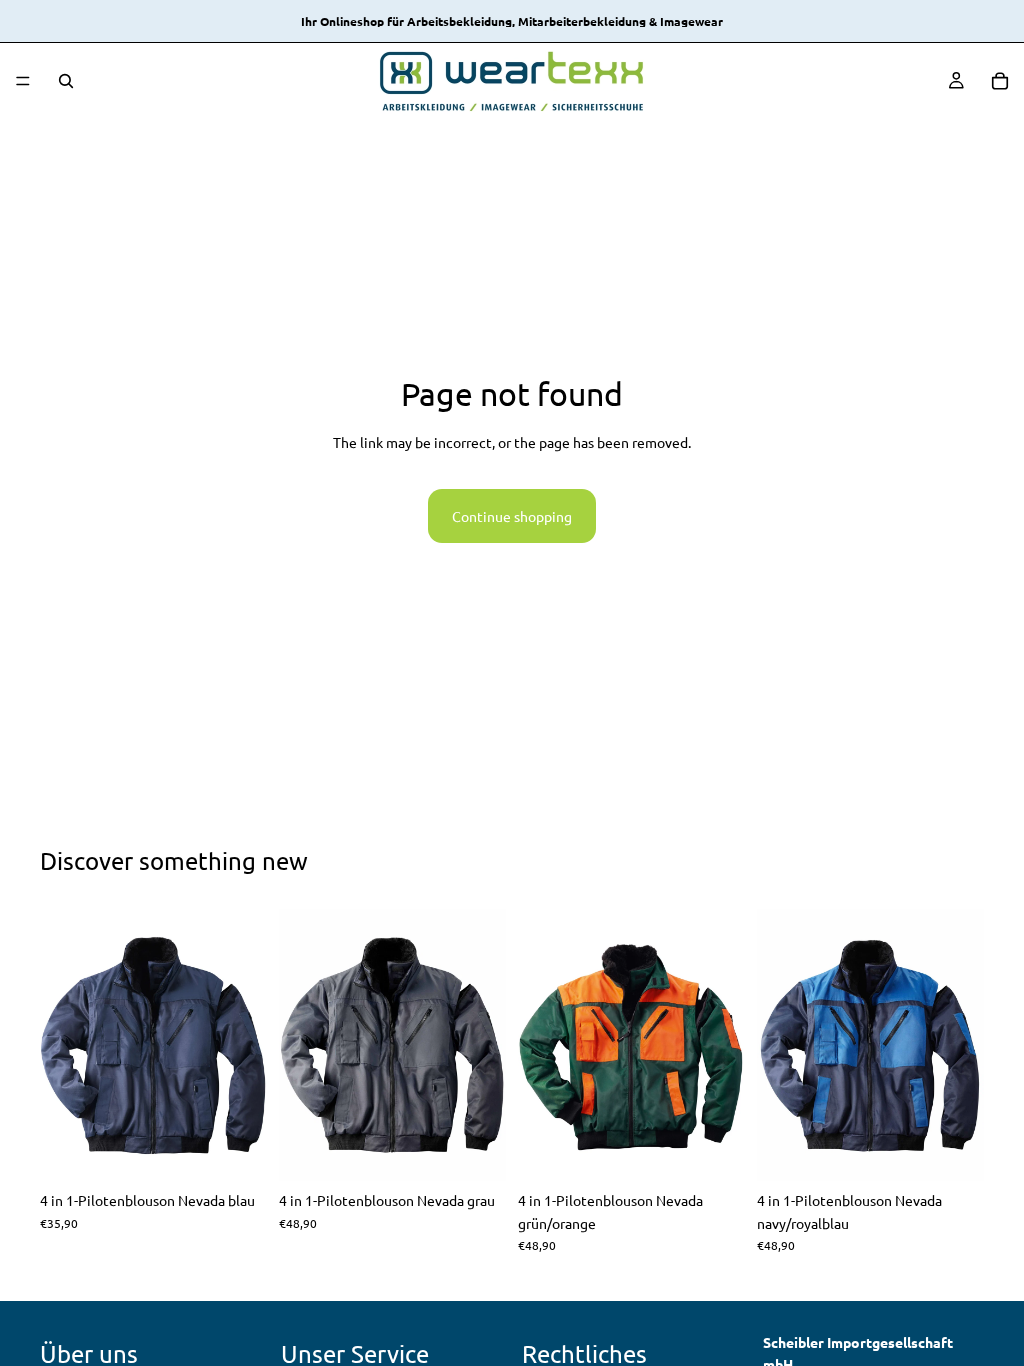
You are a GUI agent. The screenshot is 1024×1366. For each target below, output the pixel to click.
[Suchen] (66, 81)
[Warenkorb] (1000, 81)
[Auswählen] (236, 1151)
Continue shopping (512, 516)
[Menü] (23, 81)
